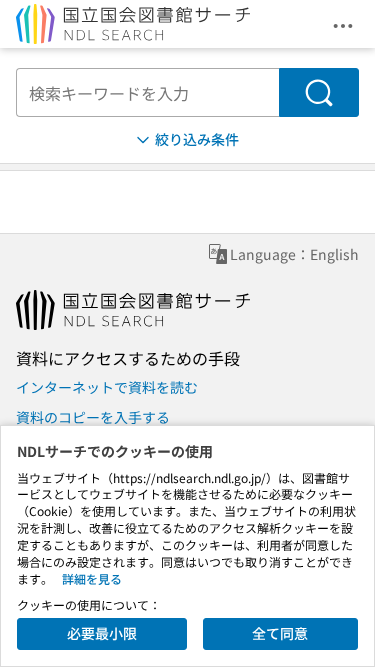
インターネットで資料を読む (107, 387)
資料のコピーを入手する (93, 417)
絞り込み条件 (197, 139)
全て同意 (280, 633)
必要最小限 (102, 633)
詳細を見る (92, 578)
